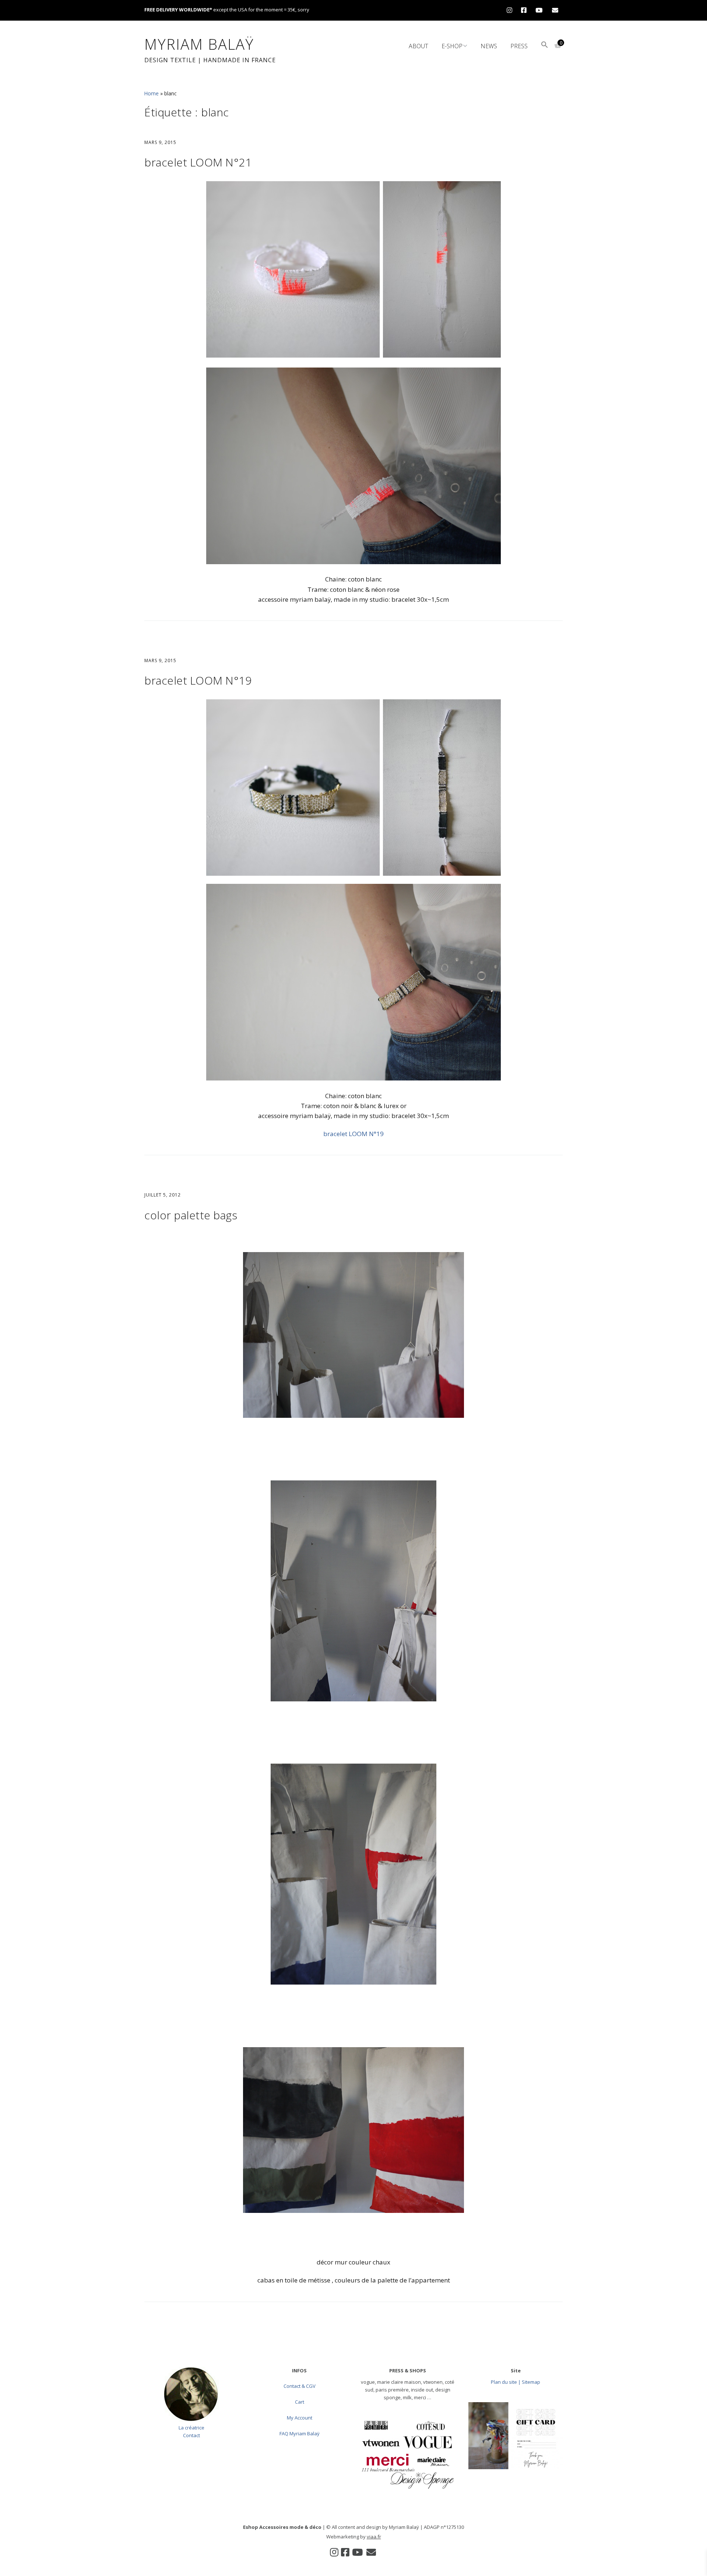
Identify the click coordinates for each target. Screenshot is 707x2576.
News (489, 46)
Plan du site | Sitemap (516, 2382)
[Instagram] (511, 10)
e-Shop (452, 46)
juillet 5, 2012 (163, 1195)
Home (152, 93)
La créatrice (191, 2428)
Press (519, 46)
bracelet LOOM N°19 (198, 680)
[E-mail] (555, 10)
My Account (300, 2418)
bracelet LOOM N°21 (198, 162)
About (418, 46)
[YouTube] (539, 10)
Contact (191, 2435)
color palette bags (191, 1215)
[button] (545, 45)
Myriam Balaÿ (199, 44)
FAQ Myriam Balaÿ (300, 2433)
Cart (300, 2402)
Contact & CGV (300, 2386)
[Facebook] (524, 10)
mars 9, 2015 (160, 142)
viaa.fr (374, 2537)
